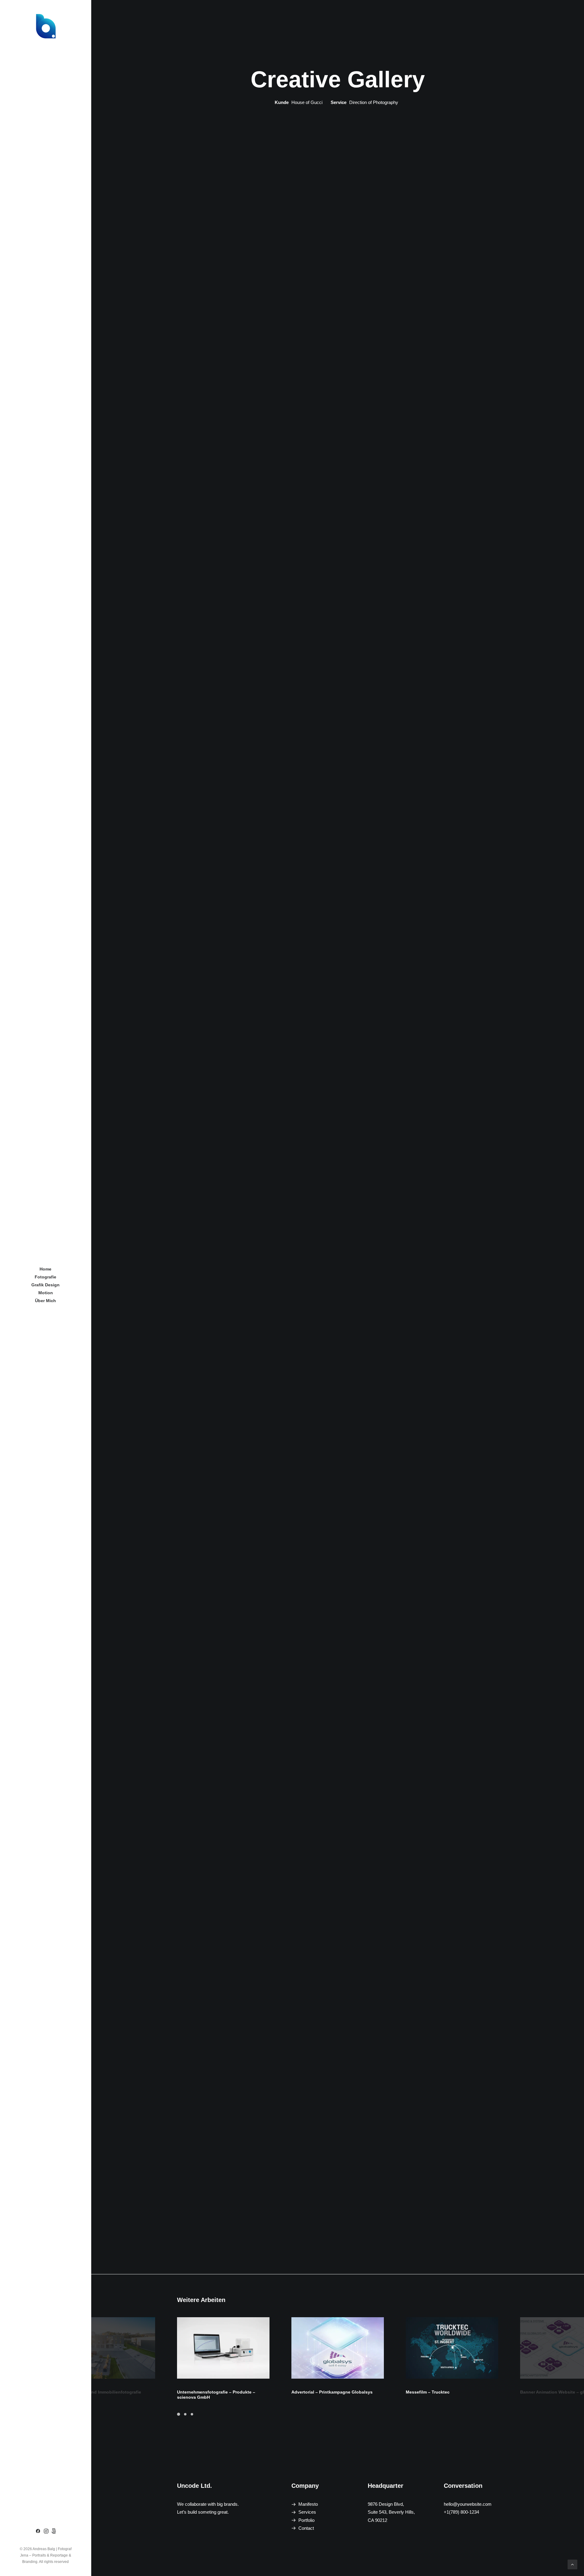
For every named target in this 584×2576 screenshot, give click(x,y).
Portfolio (306, 2520)
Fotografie (45, 1277)
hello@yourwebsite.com (468, 2504)
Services (307, 2512)
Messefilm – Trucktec (428, 2392)
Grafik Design (45, 1285)
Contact (306, 2528)
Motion (46, 1293)
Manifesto (308, 2504)
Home (45, 1269)
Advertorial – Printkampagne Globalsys (332, 2392)
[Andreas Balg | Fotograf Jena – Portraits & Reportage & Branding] (45, 26)
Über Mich (45, 1301)
